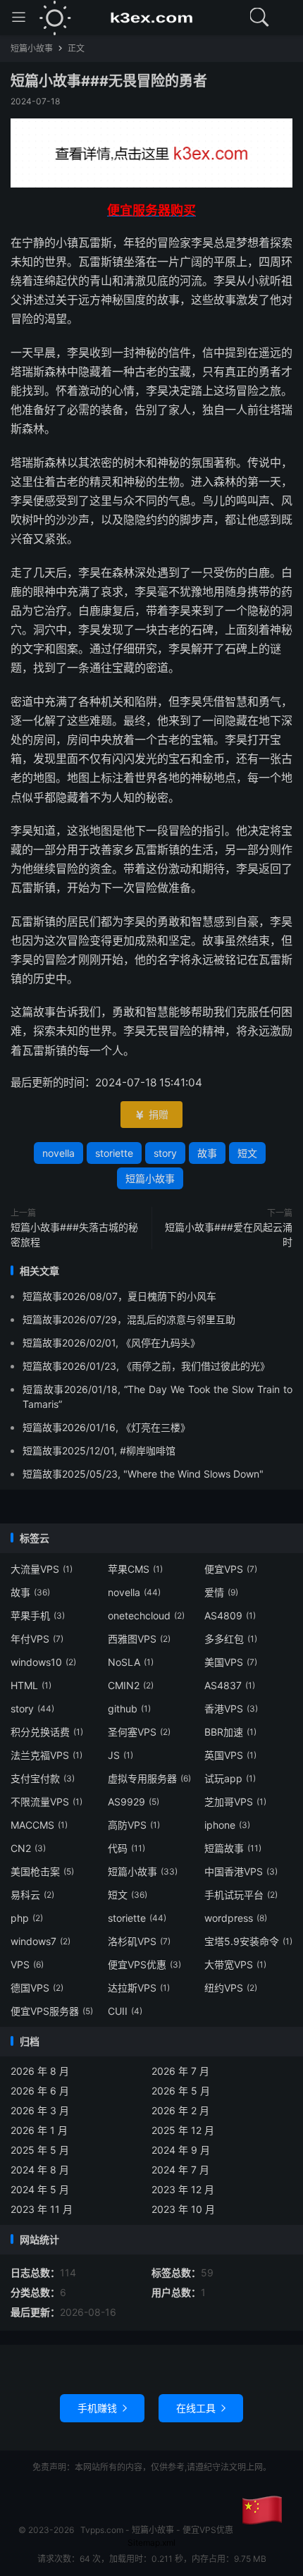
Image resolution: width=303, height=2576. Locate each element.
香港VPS (231, 1709)
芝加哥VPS (235, 1802)
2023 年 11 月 (42, 2209)
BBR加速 (230, 1732)
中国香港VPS (241, 1871)
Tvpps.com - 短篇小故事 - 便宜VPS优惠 (151, 18)
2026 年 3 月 (40, 2110)
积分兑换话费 (47, 1732)
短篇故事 (233, 1848)
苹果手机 (38, 1615)
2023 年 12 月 (183, 2189)
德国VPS (37, 1988)
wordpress (236, 1918)
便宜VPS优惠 (144, 1964)
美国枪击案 (42, 1871)
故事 (207, 1153)
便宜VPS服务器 (52, 2011)
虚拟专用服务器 (149, 1778)
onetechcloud (146, 1615)
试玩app (230, 1778)
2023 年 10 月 (183, 2209)
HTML (31, 1685)
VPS (27, 1964)
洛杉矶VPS (139, 1941)
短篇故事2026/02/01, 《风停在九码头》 (111, 1343)
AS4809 (230, 1615)
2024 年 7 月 (180, 2170)
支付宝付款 (43, 1778)
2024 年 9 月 (181, 2150)
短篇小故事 (32, 48)
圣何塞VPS (139, 1732)
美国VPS (231, 1662)
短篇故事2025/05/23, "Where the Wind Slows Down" (143, 1474)
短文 (247, 1153)
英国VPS (230, 1755)
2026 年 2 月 (180, 2110)
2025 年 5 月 (40, 2150)
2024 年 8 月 (40, 2170)
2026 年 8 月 (40, 2071)
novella (58, 1153)
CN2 (28, 1848)
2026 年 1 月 (39, 2130)
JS (120, 1755)
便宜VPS (231, 1569)
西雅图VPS (139, 1639)
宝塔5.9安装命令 (248, 1941)
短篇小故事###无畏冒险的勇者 (109, 81)
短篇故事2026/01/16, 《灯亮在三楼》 (106, 1427)
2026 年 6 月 (40, 2091)
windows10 (43, 1662)
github (129, 1709)
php (27, 1918)
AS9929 (134, 1802)
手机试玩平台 (241, 1895)
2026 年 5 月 (181, 2091)
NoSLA (131, 1662)
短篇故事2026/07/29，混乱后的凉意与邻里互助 (129, 1319)
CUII (125, 2011)
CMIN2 (131, 1685)
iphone (227, 1825)
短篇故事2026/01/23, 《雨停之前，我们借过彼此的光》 (146, 1366)
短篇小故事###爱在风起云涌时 (229, 1234)
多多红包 (231, 1639)
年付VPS (37, 1639)
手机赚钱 (102, 2408)
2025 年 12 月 (183, 2130)
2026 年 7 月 (180, 2071)
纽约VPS (231, 1988)
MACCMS (39, 1825)
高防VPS (134, 1825)
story (165, 1153)
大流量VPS (42, 1569)
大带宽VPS (235, 1964)
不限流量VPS (47, 1802)
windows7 (41, 1941)
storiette (114, 1153)
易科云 (32, 1895)
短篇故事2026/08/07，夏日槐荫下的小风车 (119, 1296)
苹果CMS (135, 1569)
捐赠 (151, 1114)
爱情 (221, 1592)
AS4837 (230, 1685)
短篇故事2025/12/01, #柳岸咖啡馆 (99, 1450)
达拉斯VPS (139, 1988)
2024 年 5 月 (40, 2189)
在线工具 (201, 2408)
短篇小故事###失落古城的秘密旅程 (74, 1234)
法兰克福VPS (47, 1755)
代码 (126, 1848)
